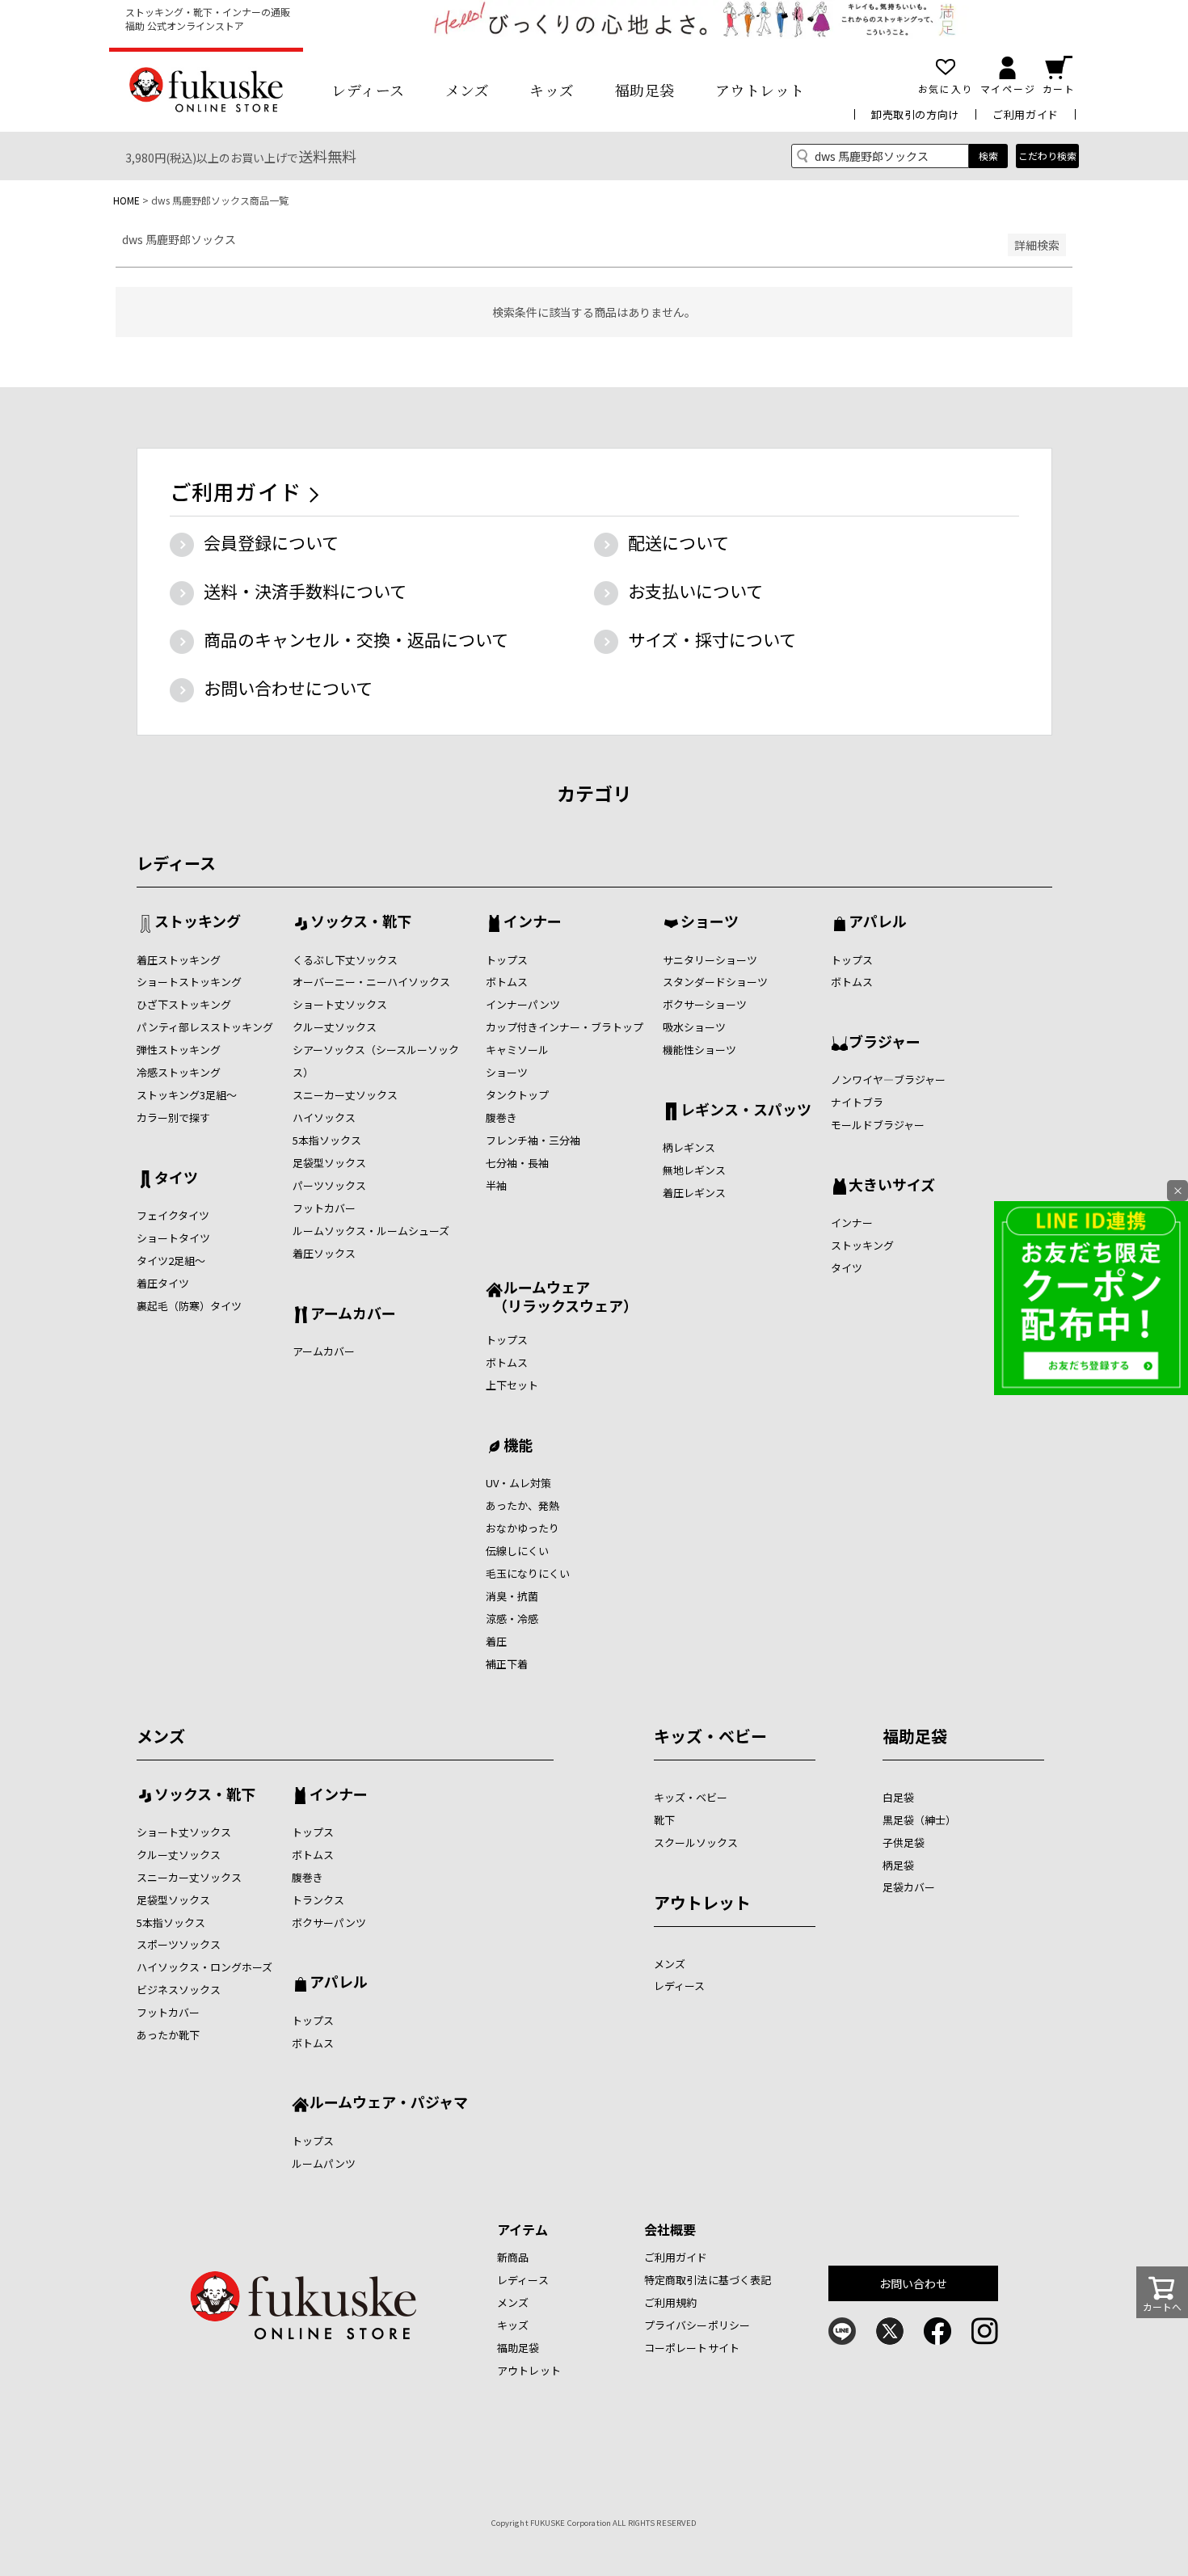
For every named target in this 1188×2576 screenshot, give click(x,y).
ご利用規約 (671, 2302)
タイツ (176, 1178)
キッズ (552, 90)
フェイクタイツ (173, 1215)
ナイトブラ (857, 1102)
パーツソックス (329, 1185)
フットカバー (324, 1208)
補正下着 (507, 1664)
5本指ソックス (327, 1140)
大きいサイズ (892, 1186)
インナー (533, 922)
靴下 (664, 1820)
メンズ (468, 90)
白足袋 (898, 1797)
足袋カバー (909, 1887)
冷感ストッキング (179, 1072)
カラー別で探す (173, 1117)
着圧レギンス (694, 1193)
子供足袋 (904, 1842)
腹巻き (501, 1117)
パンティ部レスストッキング (205, 1027)
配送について (678, 542)
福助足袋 (645, 90)
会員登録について (271, 542)
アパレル (878, 922)
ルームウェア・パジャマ (389, 2103)
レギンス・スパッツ (746, 1111)
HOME (126, 200)
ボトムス (507, 982)
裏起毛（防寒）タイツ (189, 1306)
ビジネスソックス (179, 1990)
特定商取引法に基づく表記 (708, 2280)
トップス (507, 960)
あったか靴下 (168, 2035)
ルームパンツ (324, 2163)
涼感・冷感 (512, 1619)
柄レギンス (689, 1147)
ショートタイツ (173, 1238)
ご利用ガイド (1026, 114)
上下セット (512, 1385)
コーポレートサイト (692, 2348)
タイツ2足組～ (171, 1261)
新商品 (513, 2257)
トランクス (318, 1900)
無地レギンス (694, 1170)
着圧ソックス (324, 1253)
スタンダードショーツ (715, 982)
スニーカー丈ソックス (345, 1095)
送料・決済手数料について (305, 591)
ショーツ (507, 1072)
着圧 (496, 1641)
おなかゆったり (522, 1528)
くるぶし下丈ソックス (345, 960)
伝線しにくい (517, 1551)
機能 (518, 1446)
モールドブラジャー (878, 1125)
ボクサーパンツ (329, 1923)
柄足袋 (898, 1865)
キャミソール (517, 1050)
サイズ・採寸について (712, 639)
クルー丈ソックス (335, 1027)
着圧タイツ (163, 1283)
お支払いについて (695, 591)
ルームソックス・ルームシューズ (371, 1231)
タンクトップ (517, 1095)
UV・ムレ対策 (518, 1483)
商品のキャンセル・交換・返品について (356, 639)
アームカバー (353, 1314)
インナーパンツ (523, 1004)
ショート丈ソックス (340, 1004)
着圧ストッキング (179, 960)
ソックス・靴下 (361, 922)
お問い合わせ (914, 2283)
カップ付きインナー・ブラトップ (565, 1027)
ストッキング (198, 922)
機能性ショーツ (699, 1050)
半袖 (496, 1185)
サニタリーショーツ (710, 960)
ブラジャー (885, 1043)
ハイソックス (324, 1117)
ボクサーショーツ (705, 1004)
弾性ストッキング (179, 1050)
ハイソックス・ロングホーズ (204, 1967)
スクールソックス (696, 1842)
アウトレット (760, 90)
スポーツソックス (179, 1944)
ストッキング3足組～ (187, 1095)
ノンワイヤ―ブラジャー (888, 1079)
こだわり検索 (1047, 156)
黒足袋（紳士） (919, 1820)
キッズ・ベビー (710, 1736)
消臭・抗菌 (512, 1596)
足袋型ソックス (329, 1163)
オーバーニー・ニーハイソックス (371, 982)
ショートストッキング (189, 982)
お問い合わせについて (288, 688)
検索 (988, 156)
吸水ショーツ (694, 1027)
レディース (368, 90)
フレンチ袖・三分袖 (533, 1140)
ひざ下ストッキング (184, 1004)
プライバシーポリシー (697, 2325)
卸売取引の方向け (915, 114)
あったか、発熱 (522, 1505)
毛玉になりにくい (528, 1573)
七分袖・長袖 (517, 1163)
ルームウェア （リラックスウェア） (562, 1296)
